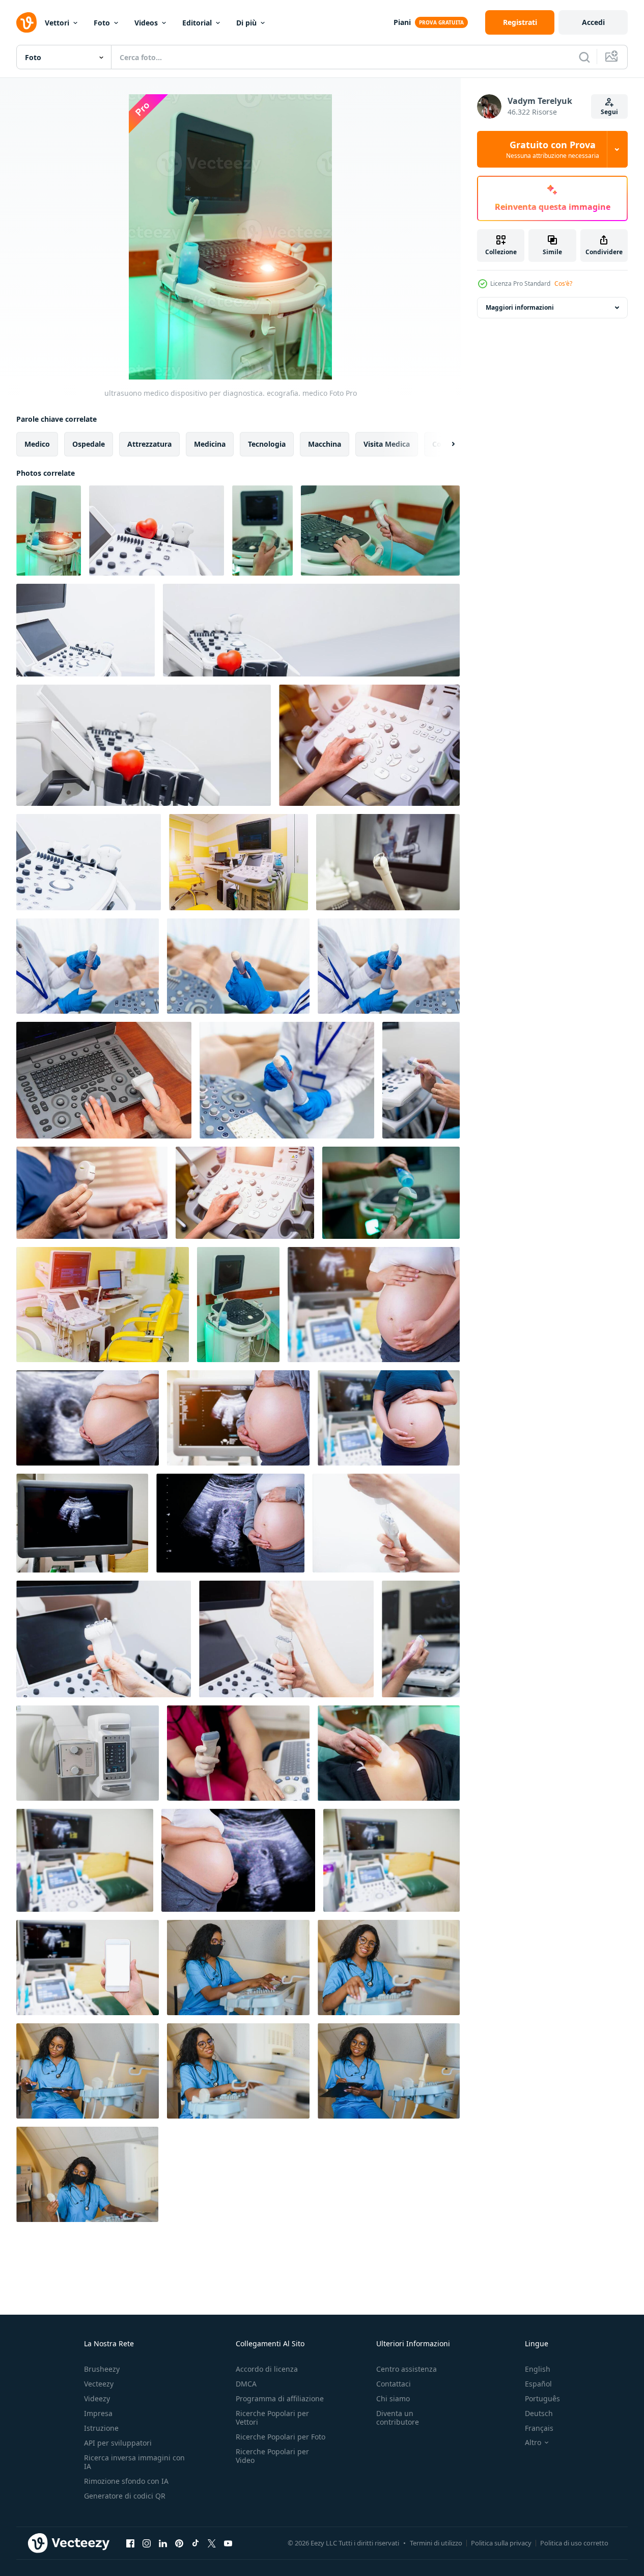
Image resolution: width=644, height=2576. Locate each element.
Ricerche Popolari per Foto (281, 2437)
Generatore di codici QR (125, 2496)
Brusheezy (102, 2369)
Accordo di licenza (267, 2369)
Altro (533, 2443)
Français (539, 2428)
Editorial (197, 23)
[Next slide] (444, 444)
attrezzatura (149, 444)
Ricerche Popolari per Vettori (272, 2418)
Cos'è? (563, 283)
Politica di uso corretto (574, 2543)
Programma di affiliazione (280, 2398)
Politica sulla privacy (501, 2543)
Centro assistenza (407, 2369)
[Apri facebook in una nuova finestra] (130, 2543)
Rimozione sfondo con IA (126, 2481)
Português (542, 2398)
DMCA (246, 2384)
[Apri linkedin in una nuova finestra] (163, 2543)
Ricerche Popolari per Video (272, 2456)
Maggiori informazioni (520, 307)
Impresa (98, 2413)
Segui (609, 112)
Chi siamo (393, 2398)
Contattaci (394, 2384)
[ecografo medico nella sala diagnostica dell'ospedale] (82, 1523)
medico (37, 444)
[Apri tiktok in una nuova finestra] (195, 2543)
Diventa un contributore (398, 2418)
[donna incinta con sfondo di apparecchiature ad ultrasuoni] (374, 1305)
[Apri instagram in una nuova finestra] (147, 2543)
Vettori (57, 23)
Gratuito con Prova (553, 149)
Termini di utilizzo (436, 2543)
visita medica (387, 444)
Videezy (97, 2398)
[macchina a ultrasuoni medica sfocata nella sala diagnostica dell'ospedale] (85, 1860)
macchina (325, 444)
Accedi (593, 22)
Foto (102, 23)
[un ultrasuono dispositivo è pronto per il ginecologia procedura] (388, 862)
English (538, 2369)
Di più (246, 23)
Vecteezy (99, 2384)
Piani (402, 22)
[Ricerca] (584, 57)
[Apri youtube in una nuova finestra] (228, 2543)
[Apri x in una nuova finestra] (212, 2543)
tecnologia (267, 444)
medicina (210, 444)
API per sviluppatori (118, 2443)
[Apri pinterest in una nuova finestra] (179, 2543)
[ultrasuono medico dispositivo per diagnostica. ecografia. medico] (49, 531)
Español (538, 2384)
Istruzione (101, 2428)
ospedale (89, 444)
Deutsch (539, 2413)
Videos (146, 23)
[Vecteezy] (26, 22)
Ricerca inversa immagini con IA (134, 2462)
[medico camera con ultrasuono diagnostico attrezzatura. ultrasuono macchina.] (104, 1080)
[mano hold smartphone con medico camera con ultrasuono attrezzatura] (88, 1968)
